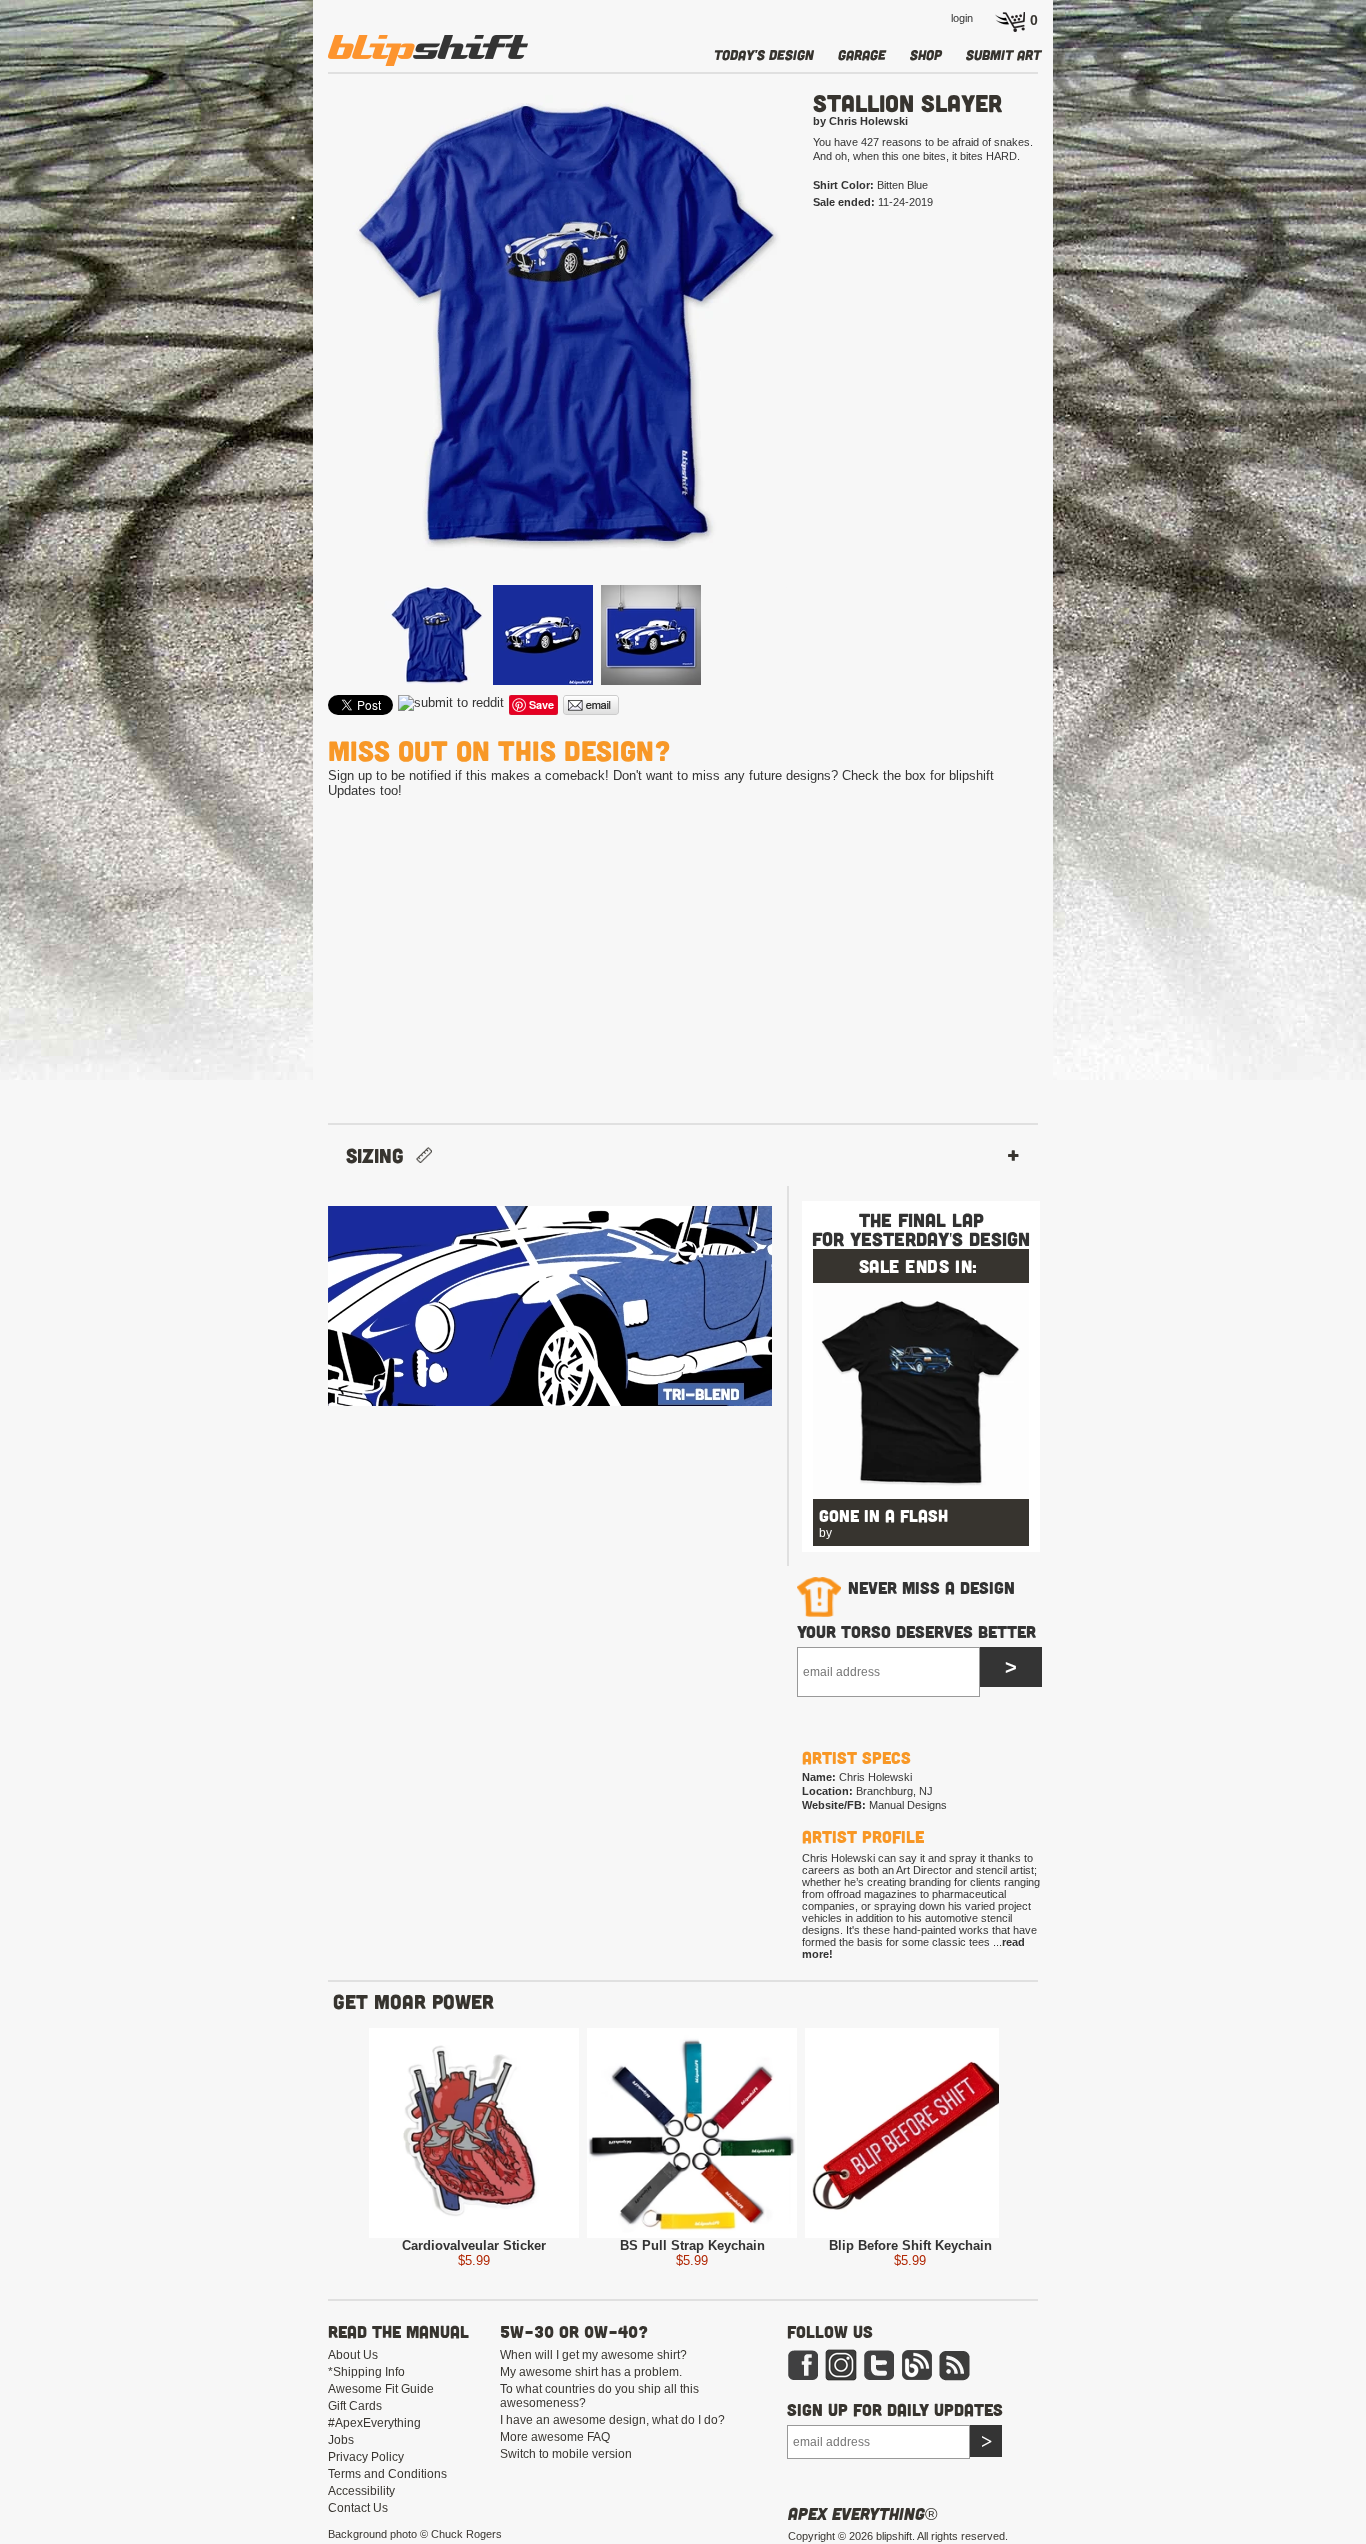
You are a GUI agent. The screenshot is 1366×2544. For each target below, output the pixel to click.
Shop (926, 54)
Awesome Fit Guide (381, 2389)
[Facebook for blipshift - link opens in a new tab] (803, 2377)
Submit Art (1003, 54)
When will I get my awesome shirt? (593, 2355)
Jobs (341, 2440)
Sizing (381, 1155)
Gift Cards (355, 2406)
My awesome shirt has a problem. (591, 2372)
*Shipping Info (366, 2372)
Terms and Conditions (387, 2474)
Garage (862, 54)
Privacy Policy (366, 2457)
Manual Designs (908, 1805)
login (962, 18)
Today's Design (764, 54)
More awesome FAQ (555, 2437)
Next (819, 357)
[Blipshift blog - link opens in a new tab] (917, 2377)
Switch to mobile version (566, 2454)
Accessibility (361, 2491)
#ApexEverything (374, 2423)
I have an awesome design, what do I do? (612, 2420)
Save (541, 704)
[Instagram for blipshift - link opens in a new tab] (841, 2377)
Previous (299, 357)
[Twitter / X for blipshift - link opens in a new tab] (879, 2377)
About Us (353, 2355)
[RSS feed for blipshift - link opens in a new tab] (955, 2377)
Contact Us (358, 2508)
